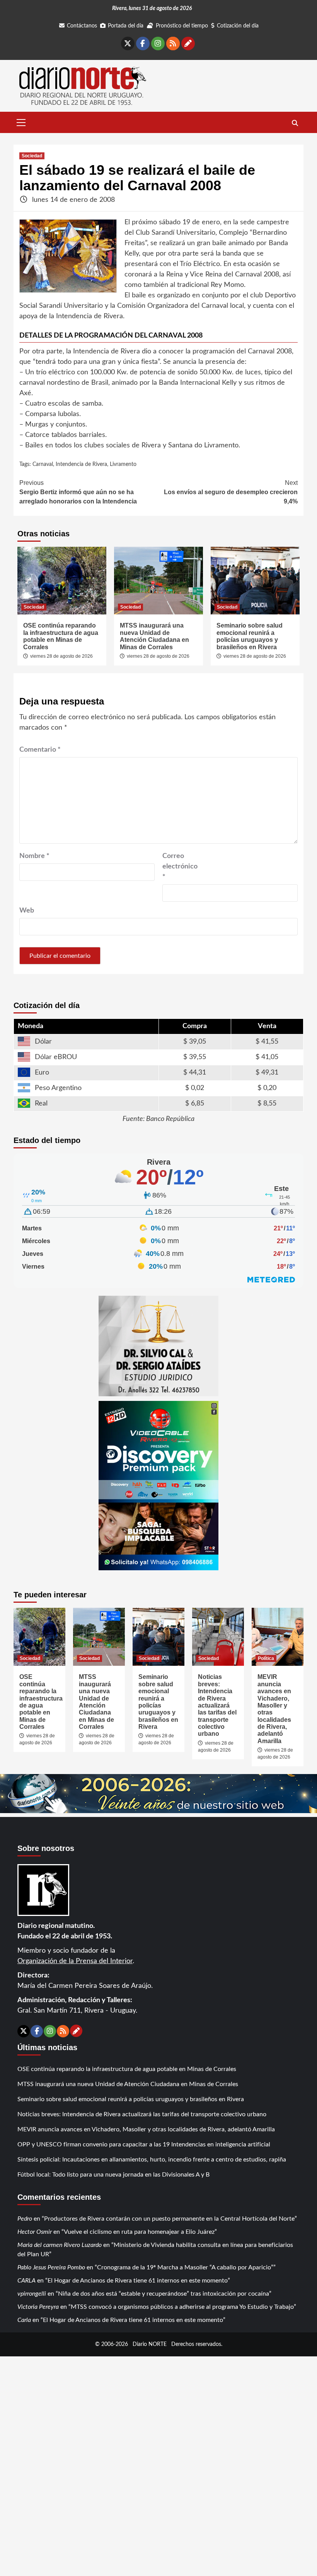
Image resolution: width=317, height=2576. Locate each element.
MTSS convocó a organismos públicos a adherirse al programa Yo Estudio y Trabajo (182, 2307)
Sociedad (32, 156)
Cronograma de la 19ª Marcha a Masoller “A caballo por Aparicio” (185, 2267)
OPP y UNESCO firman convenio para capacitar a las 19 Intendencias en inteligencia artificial (144, 2144)
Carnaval (43, 464)
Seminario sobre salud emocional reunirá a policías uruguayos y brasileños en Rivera (250, 636)
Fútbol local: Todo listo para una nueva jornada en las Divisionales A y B (113, 2175)
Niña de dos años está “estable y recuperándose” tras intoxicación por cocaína (164, 2294)
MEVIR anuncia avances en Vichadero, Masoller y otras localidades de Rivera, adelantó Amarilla (146, 2129)
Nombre (34, 856)
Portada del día (126, 26)
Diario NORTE (150, 2344)
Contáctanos (82, 26)
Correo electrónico (180, 867)
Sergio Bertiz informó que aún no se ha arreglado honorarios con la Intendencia (78, 492)
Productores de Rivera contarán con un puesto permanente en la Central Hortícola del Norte (169, 2219)
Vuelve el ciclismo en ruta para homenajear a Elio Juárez (139, 2232)
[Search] (295, 123)
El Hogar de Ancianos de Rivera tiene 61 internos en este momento (138, 2281)
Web (27, 911)
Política (266, 1658)
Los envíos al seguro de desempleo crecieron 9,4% (231, 492)
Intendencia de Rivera (81, 464)
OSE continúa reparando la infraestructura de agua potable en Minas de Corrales (61, 636)
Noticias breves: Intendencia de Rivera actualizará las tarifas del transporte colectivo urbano (217, 1705)
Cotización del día (238, 26)
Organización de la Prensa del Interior (75, 1961)
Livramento (123, 464)
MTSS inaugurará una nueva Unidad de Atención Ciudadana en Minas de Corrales (154, 636)
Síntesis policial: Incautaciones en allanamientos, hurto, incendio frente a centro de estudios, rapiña (152, 2160)
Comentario (40, 750)
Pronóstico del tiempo (182, 26)
